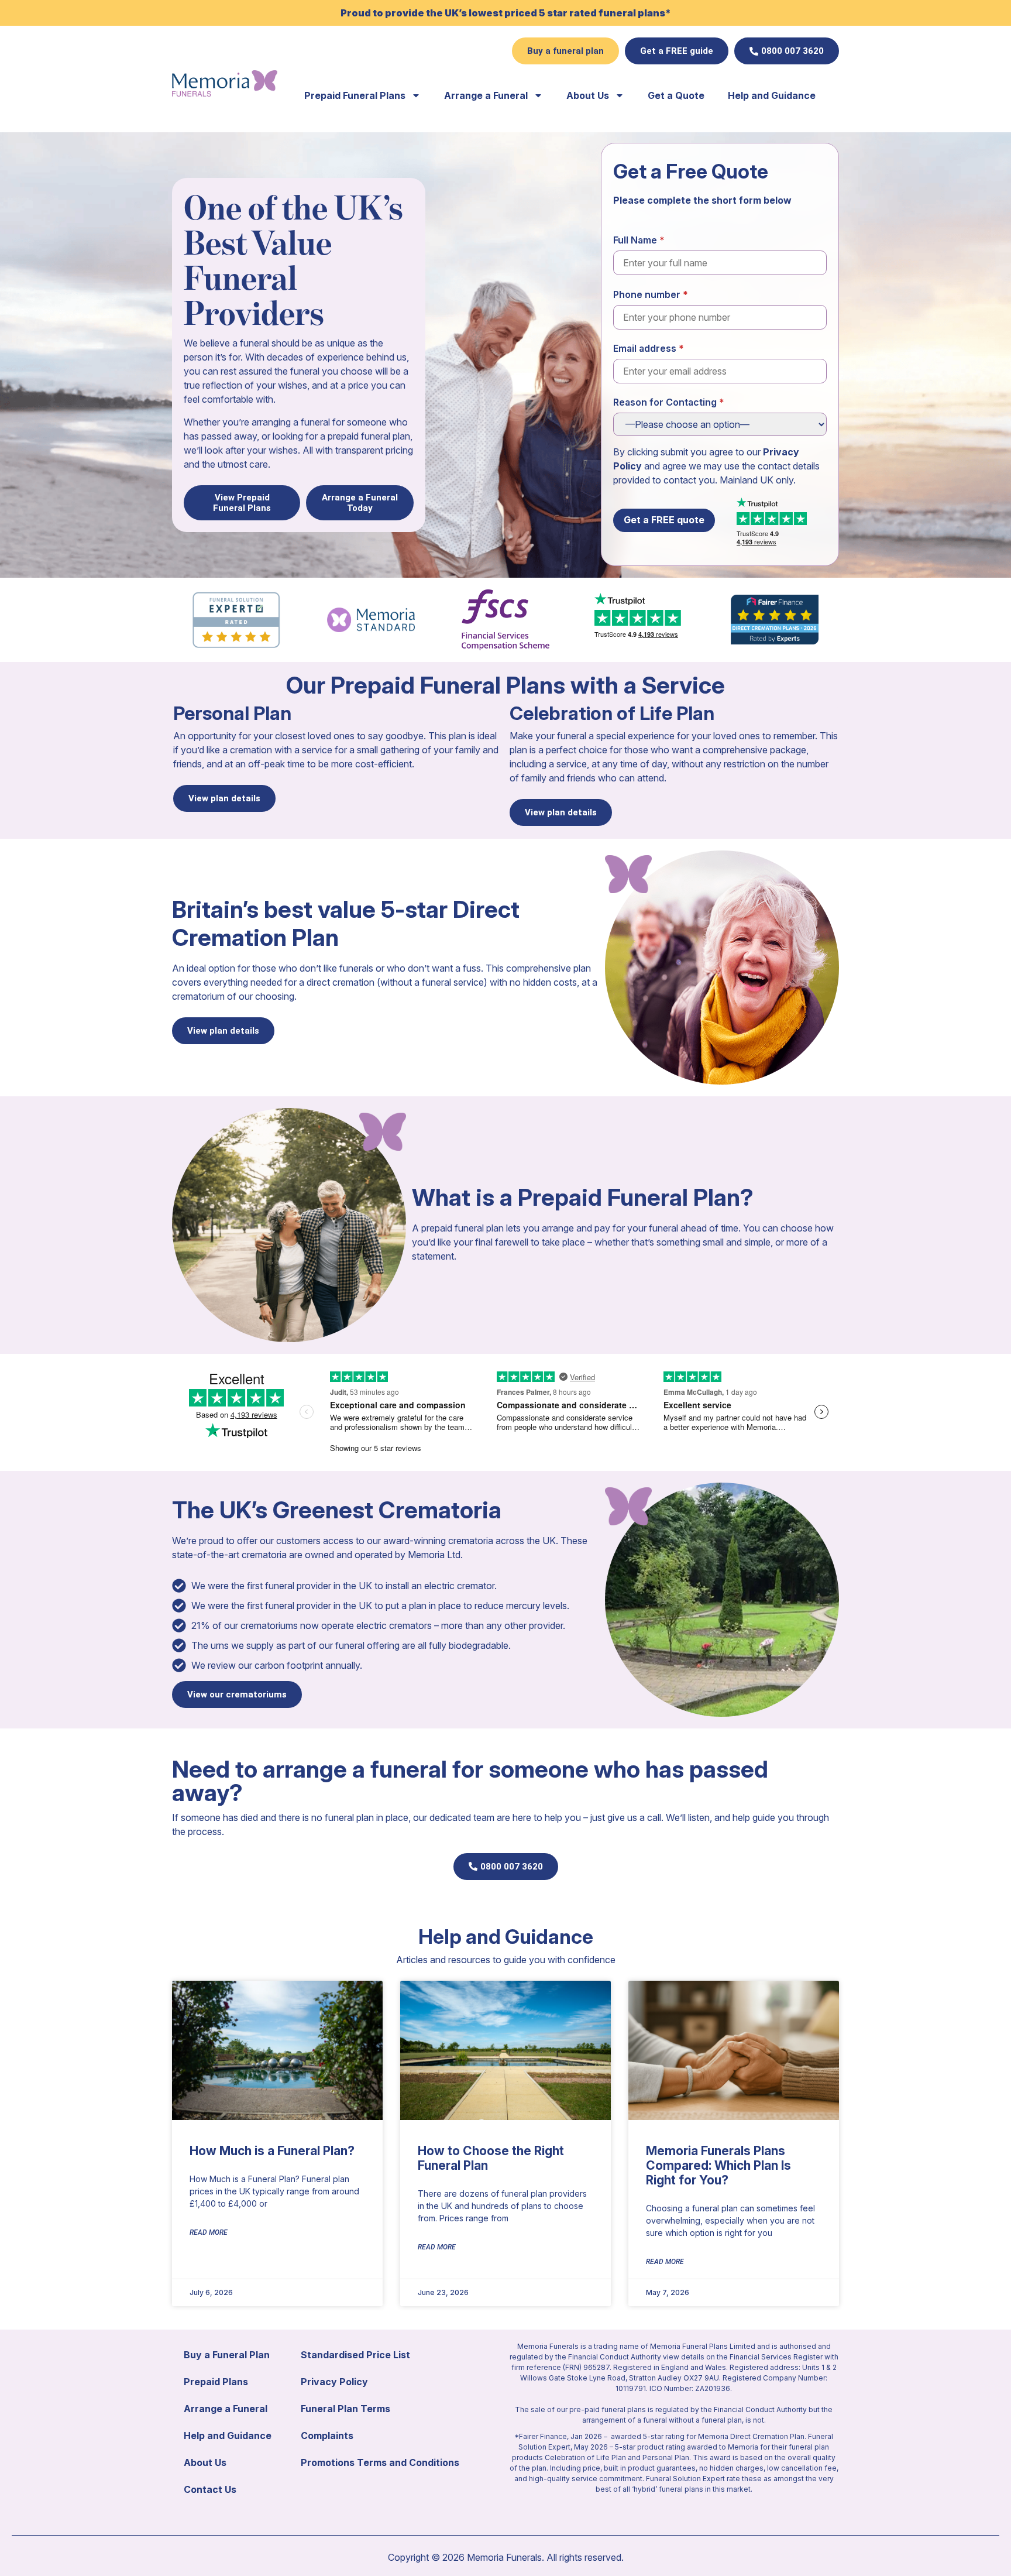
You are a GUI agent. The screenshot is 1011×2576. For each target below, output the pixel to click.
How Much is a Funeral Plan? (272, 2151)
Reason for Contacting (665, 402)
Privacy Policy (334, 2382)
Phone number (647, 294)
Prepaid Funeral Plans (355, 95)
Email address (645, 348)
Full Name (635, 240)
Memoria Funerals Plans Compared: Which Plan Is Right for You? (718, 2165)
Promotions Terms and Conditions (380, 2462)
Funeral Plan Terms (345, 2409)
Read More (209, 2232)
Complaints (327, 2436)
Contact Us (210, 2489)
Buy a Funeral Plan (227, 2355)
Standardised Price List (355, 2355)
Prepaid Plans (216, 2382)
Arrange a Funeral (486, 95)
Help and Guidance (772, 95)
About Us (588, 95)
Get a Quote (676, 95)
